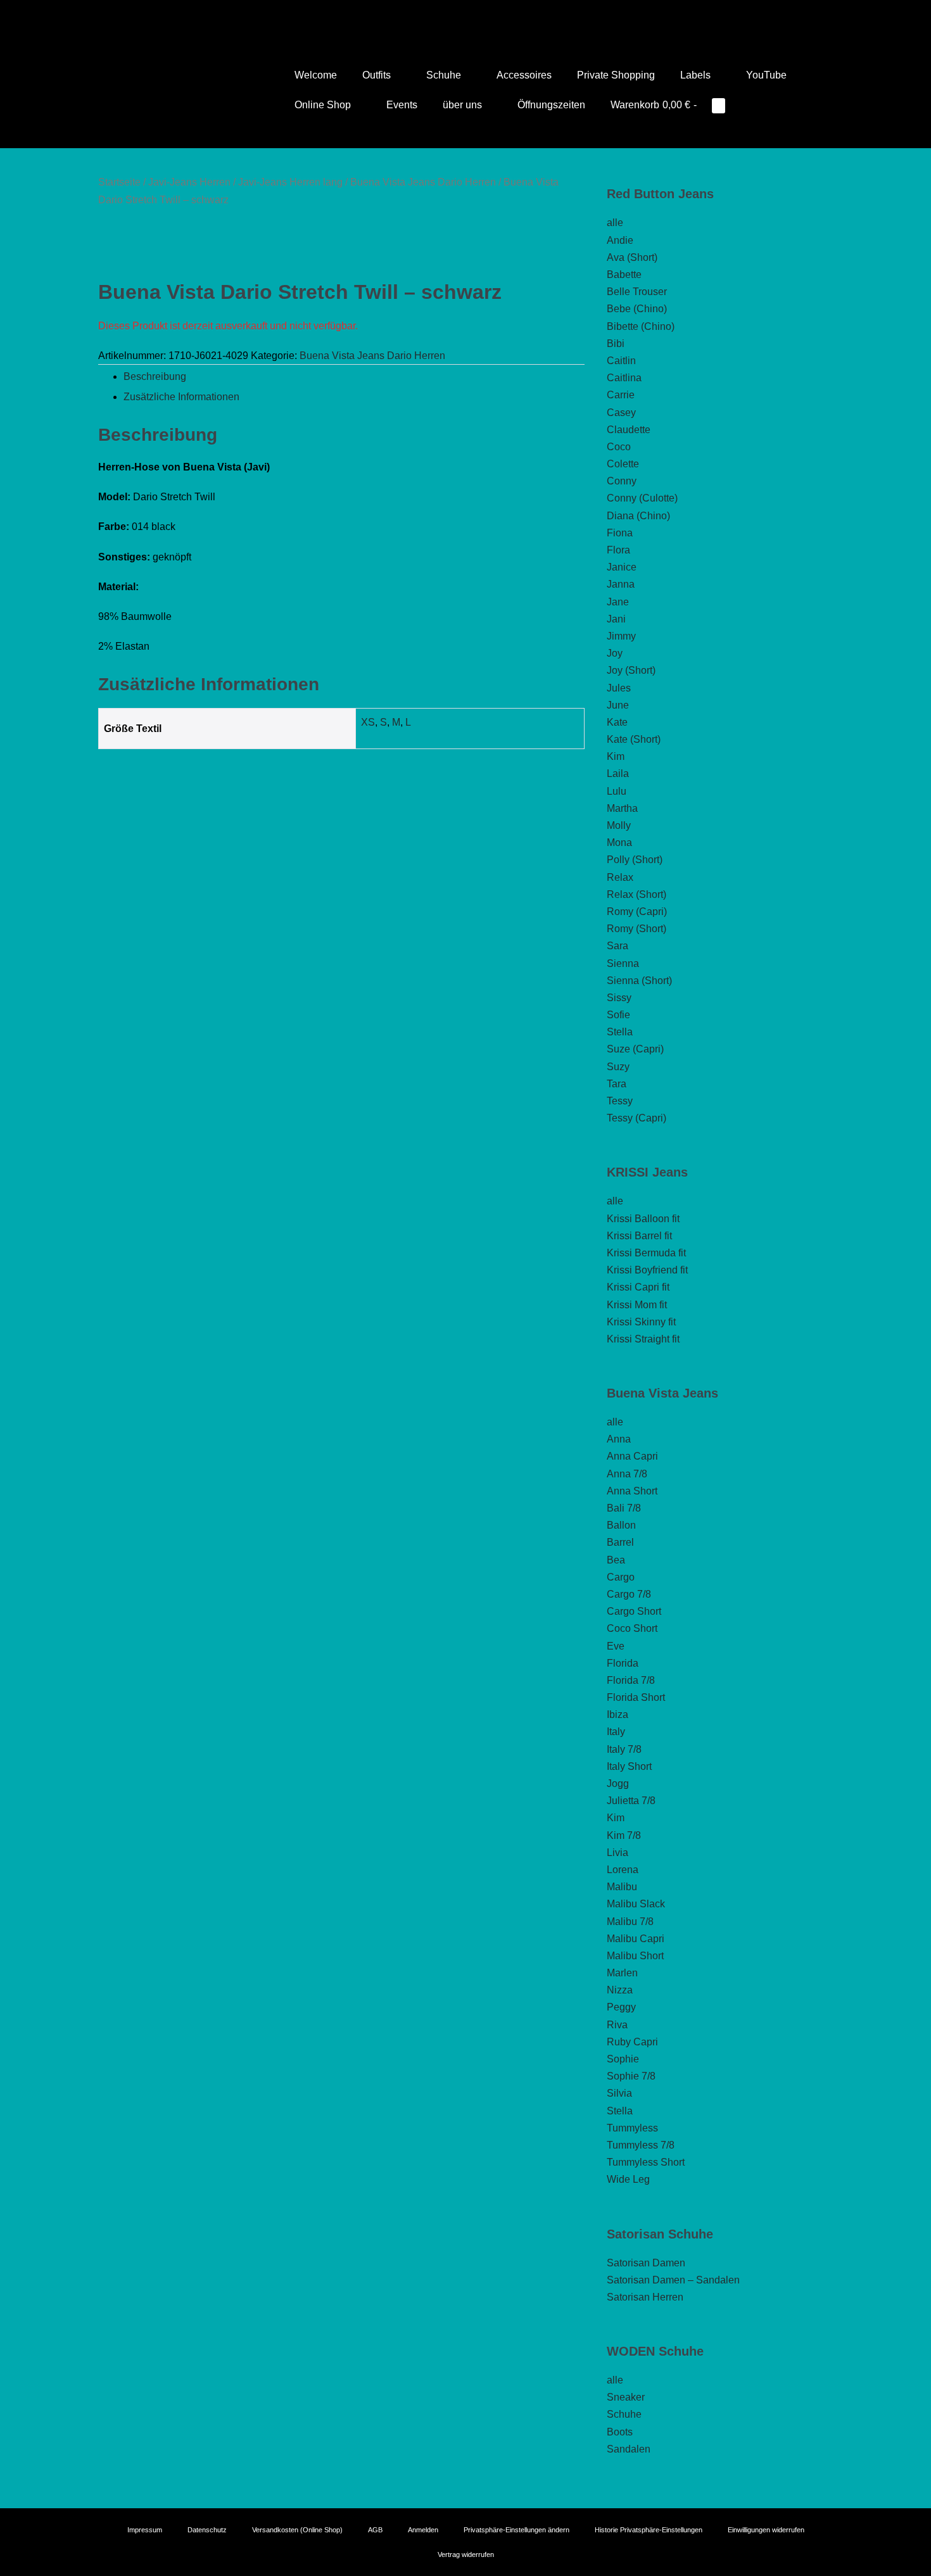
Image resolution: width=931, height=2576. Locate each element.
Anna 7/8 (627, 1474)
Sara (617, 946)
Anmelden (423, 2530)
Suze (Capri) (635, 1049)
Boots (620, 2432)
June (618, 705)
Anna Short (632, 1491)
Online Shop (324, 105)
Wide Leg (628, 2179)
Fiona (620, 533)
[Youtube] (448, 16)
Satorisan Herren (645, 2297)
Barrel (620, 1542)
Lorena (623, 1870)
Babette (624, 275)
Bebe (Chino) (637, 309)
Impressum (145, 2530)
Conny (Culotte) (642, 498)
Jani (616, 619)
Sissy (619, 998)
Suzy (618, 1067)
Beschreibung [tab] (155, 376)
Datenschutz (207, 2530)
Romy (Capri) (637, 912)
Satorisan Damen (646, 2263)
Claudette (629, 430)
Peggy (621, 2007)
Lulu (617, 791)
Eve (616, 1646)
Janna (621, 584)
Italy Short (629, 1766)
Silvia (619, 2093)
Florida (623, 1663)
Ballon (621, 1525)
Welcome (316, 75)
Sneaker (626, 2397)
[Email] (483, 16)
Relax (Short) (636, 894)
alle (615, 223)
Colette (623, 464)
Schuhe (445, 75)
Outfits (378, 75)
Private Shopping (616, 75)
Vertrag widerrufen (466, 2554)
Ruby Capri (632, 2042)
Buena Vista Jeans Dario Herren (423, 182)
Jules (619, 688)
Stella (620, 1032)
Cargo (621, 1577)
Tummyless (632, 2128)
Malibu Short (635, 1956)
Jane (618, 602)
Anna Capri (632, 1456)
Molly (619, 825)
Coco (619, 447)
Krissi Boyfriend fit (647, 1270)
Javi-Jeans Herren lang (290, 182)
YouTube (766, 75)
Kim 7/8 (624, 1835)
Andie (620, 240)
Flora (618, 550)
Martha (622, 808)
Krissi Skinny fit (641, 1322)
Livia (617, 1853)
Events (402, 105)
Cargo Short (634, 1611)
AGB (375, 2530)
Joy (615, 653)
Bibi (616, 344)
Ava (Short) (632, 257)
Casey (621, 413)
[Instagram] (465, 16)
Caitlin (621, 361)
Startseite (119, 182)
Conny (622, 481)
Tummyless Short (646, 2162)
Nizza (620, 1990)
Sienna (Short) (639, 981)
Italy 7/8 (624, 1749)
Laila (618, 773)
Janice (622, 567)
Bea (616, 1560)
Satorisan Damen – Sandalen (673, 2280)
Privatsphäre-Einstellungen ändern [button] (516, 2530)
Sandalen (629, 2449)
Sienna (623, 963)
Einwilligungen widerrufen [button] (766, 2530)
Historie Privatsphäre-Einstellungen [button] (649, 2530)
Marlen (622, 1973)
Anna (619, 1439)
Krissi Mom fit (637, 1305)
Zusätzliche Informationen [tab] (181, 397)
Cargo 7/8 (629, 1594)
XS (368, 722)
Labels (697, 75)
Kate (617, 722)
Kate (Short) (634, 739)
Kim (616, 756)
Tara (617, 1084)
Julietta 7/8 (631, 1801)
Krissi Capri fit (638, 1287)
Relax (620, 877)
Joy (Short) (631, 670)
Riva (617, 2025)
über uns (464, 105)
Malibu (622, 1887)
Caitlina (624, 378)
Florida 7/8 (631, 1680)
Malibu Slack (636, 1904)
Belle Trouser (637, 292)
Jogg (618, 1784)
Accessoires (524, 75)
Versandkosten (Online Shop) (297, 2530)
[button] (754, 105)
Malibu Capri (636, 1939)
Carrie (621, 395)
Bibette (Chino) (641, 326)
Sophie (623, 2059)
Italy (616, 1732)
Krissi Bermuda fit (646, 1253)
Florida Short (636, 1697)
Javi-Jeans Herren (189, 182)
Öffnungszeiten (551, 105)
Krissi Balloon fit (643, 1219)
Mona (619, 843)
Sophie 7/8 (631, 2076)
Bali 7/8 (624, 1508)
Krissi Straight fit (643, 1339)
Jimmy (621, 636)
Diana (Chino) (638, 516)
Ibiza (617, 1714)
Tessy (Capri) (636, 1118)
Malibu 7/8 (630, 1922)
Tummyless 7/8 (641, 2145)
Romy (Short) (636, 929)
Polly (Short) (635, 860)
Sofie (618, 1015)
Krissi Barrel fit (639, 1236)
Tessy (620, 1101)
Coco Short (632, 1628)
